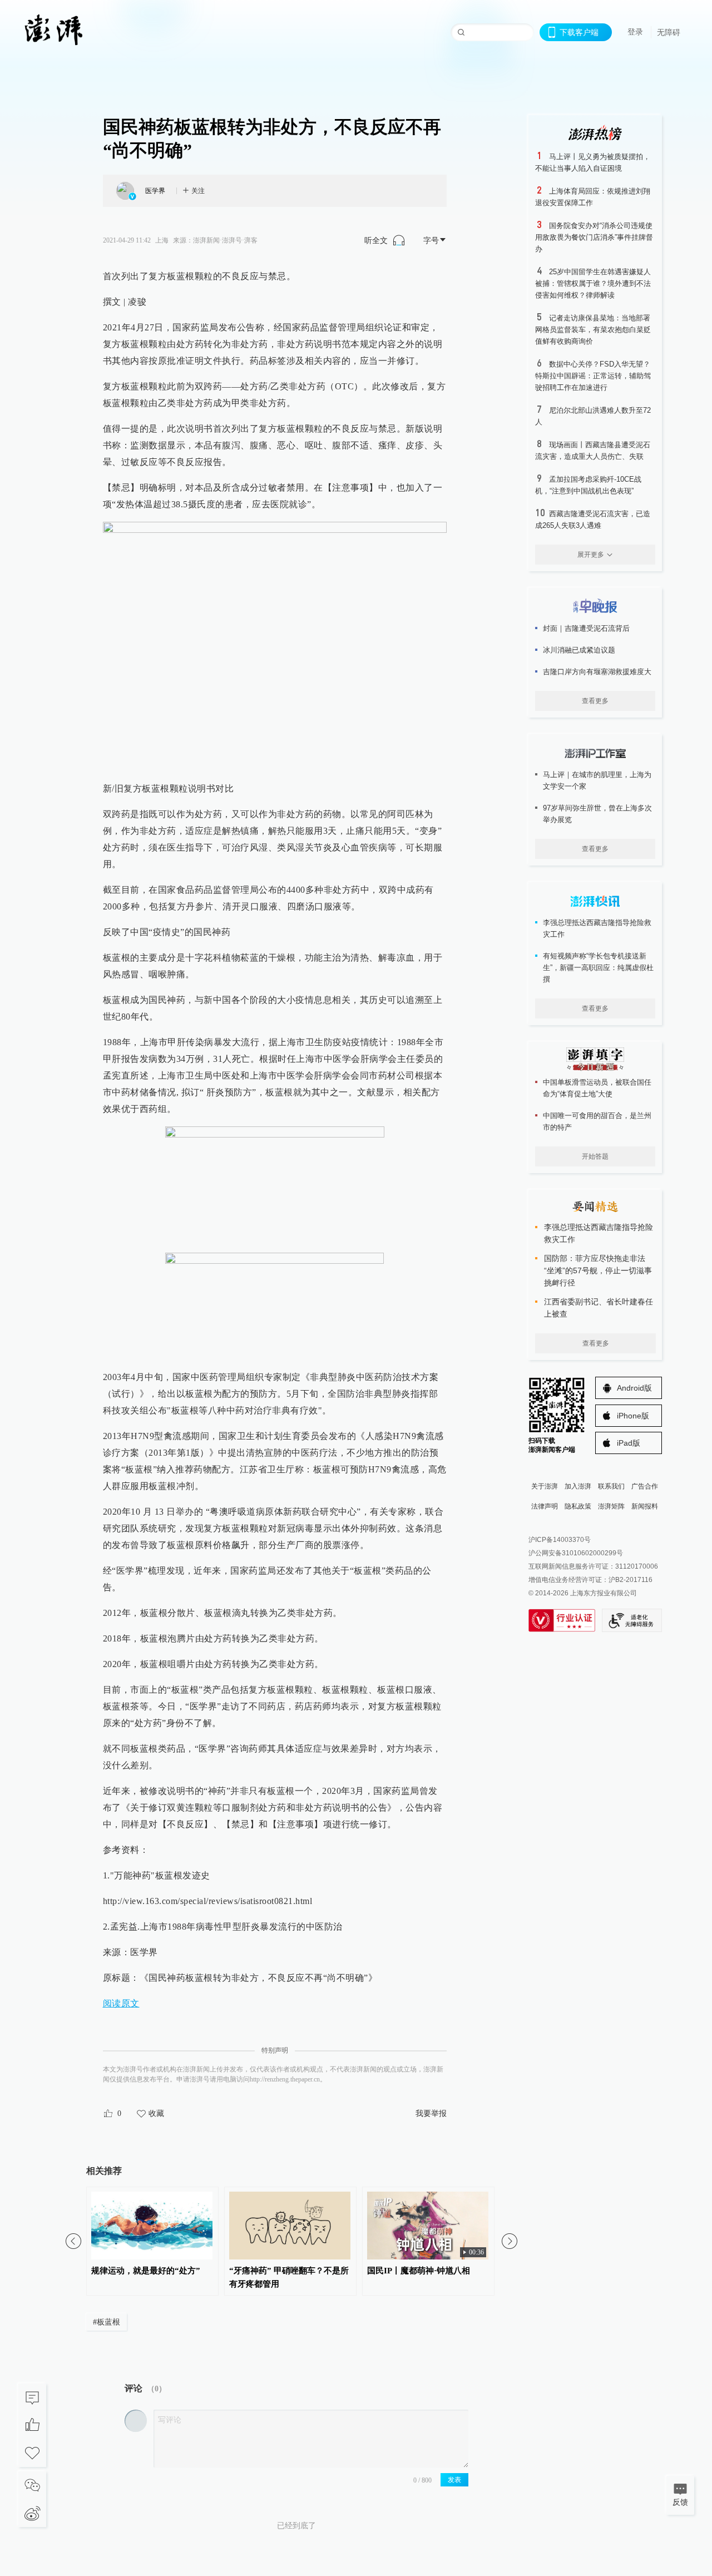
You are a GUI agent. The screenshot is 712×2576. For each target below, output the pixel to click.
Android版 (634, 1388)
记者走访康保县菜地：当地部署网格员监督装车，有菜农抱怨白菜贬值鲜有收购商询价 (593, 330)
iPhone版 (633, 1416)
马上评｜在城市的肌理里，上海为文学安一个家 (597, 780)
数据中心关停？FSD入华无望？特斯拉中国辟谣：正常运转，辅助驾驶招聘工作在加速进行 (593, 376)
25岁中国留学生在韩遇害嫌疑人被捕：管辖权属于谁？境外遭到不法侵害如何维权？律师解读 (593, 283)
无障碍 (669, 32)
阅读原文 (121, 2003)
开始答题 (595, 1156)
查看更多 (595, 701)
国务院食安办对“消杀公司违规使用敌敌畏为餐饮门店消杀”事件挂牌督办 (594, 237)
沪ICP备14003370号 (560, 1540)
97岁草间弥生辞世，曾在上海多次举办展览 (597, 814)
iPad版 (629, 1443)
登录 (635, 32)
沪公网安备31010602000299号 (576, 1553)
